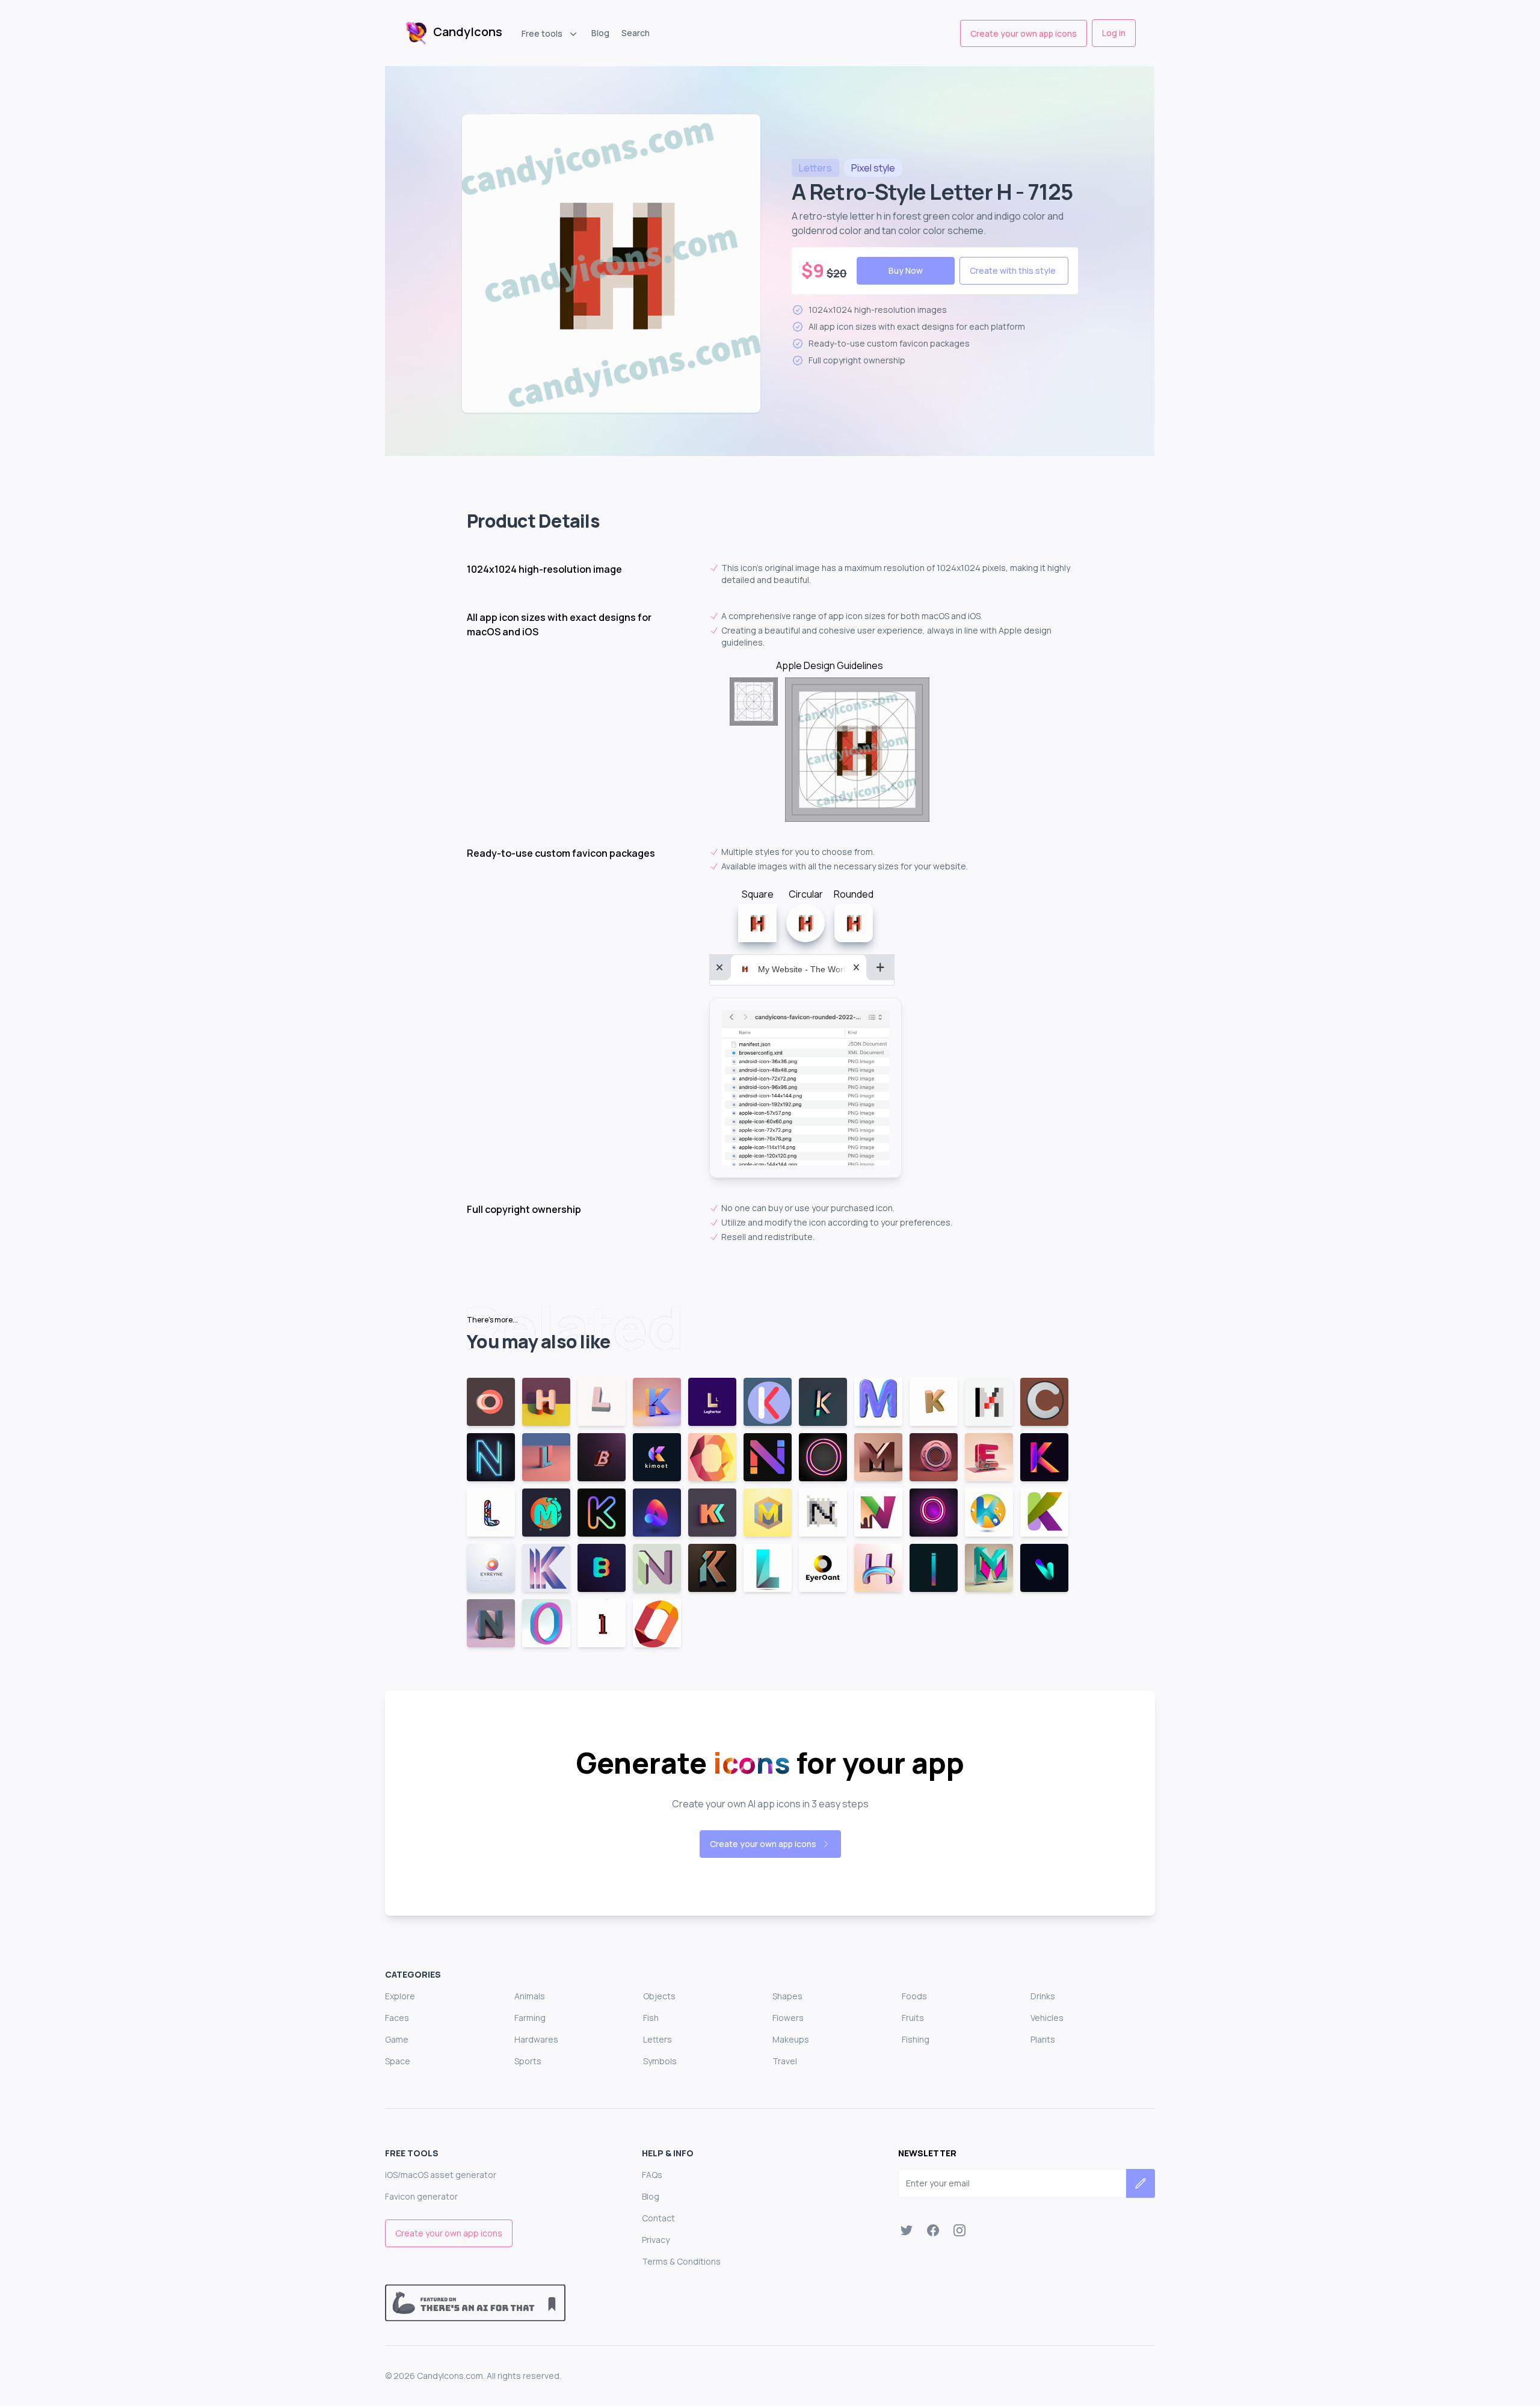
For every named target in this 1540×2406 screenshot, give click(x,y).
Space (398, 2061)
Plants (1043, 2039)
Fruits (913, 2018)
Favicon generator (421, 2196)
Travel (785, 2061)
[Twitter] (907, 2230)
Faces (397, 2018)
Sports (528, 2061)
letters (815, 168)
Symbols (660, 2061)
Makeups (791, 2039)
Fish (651, 2018)
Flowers (788, 2018)
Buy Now (906, 270)
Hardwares (536, 2039)
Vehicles (1047, 2018)
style (873, 168)
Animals (530, 1996)
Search (636, 33)
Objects (659, 1996)
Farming (530, 2018)
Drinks (1043, 1996)
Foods (914, 1996)
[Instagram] (959, 2230)
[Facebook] (933, 2230)
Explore (400, 1996)
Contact (658, 2218)
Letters (658, 2039)
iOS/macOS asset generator (441, 2175)
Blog (600, 33)
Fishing (916, 2039)
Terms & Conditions (681, 2261)
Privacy (656, 2240)
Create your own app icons (1024, 33)
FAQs (652, 2175)
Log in (1114, 33)
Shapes (787, 1996)
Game (397, 2039)
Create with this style (1013, 270)
